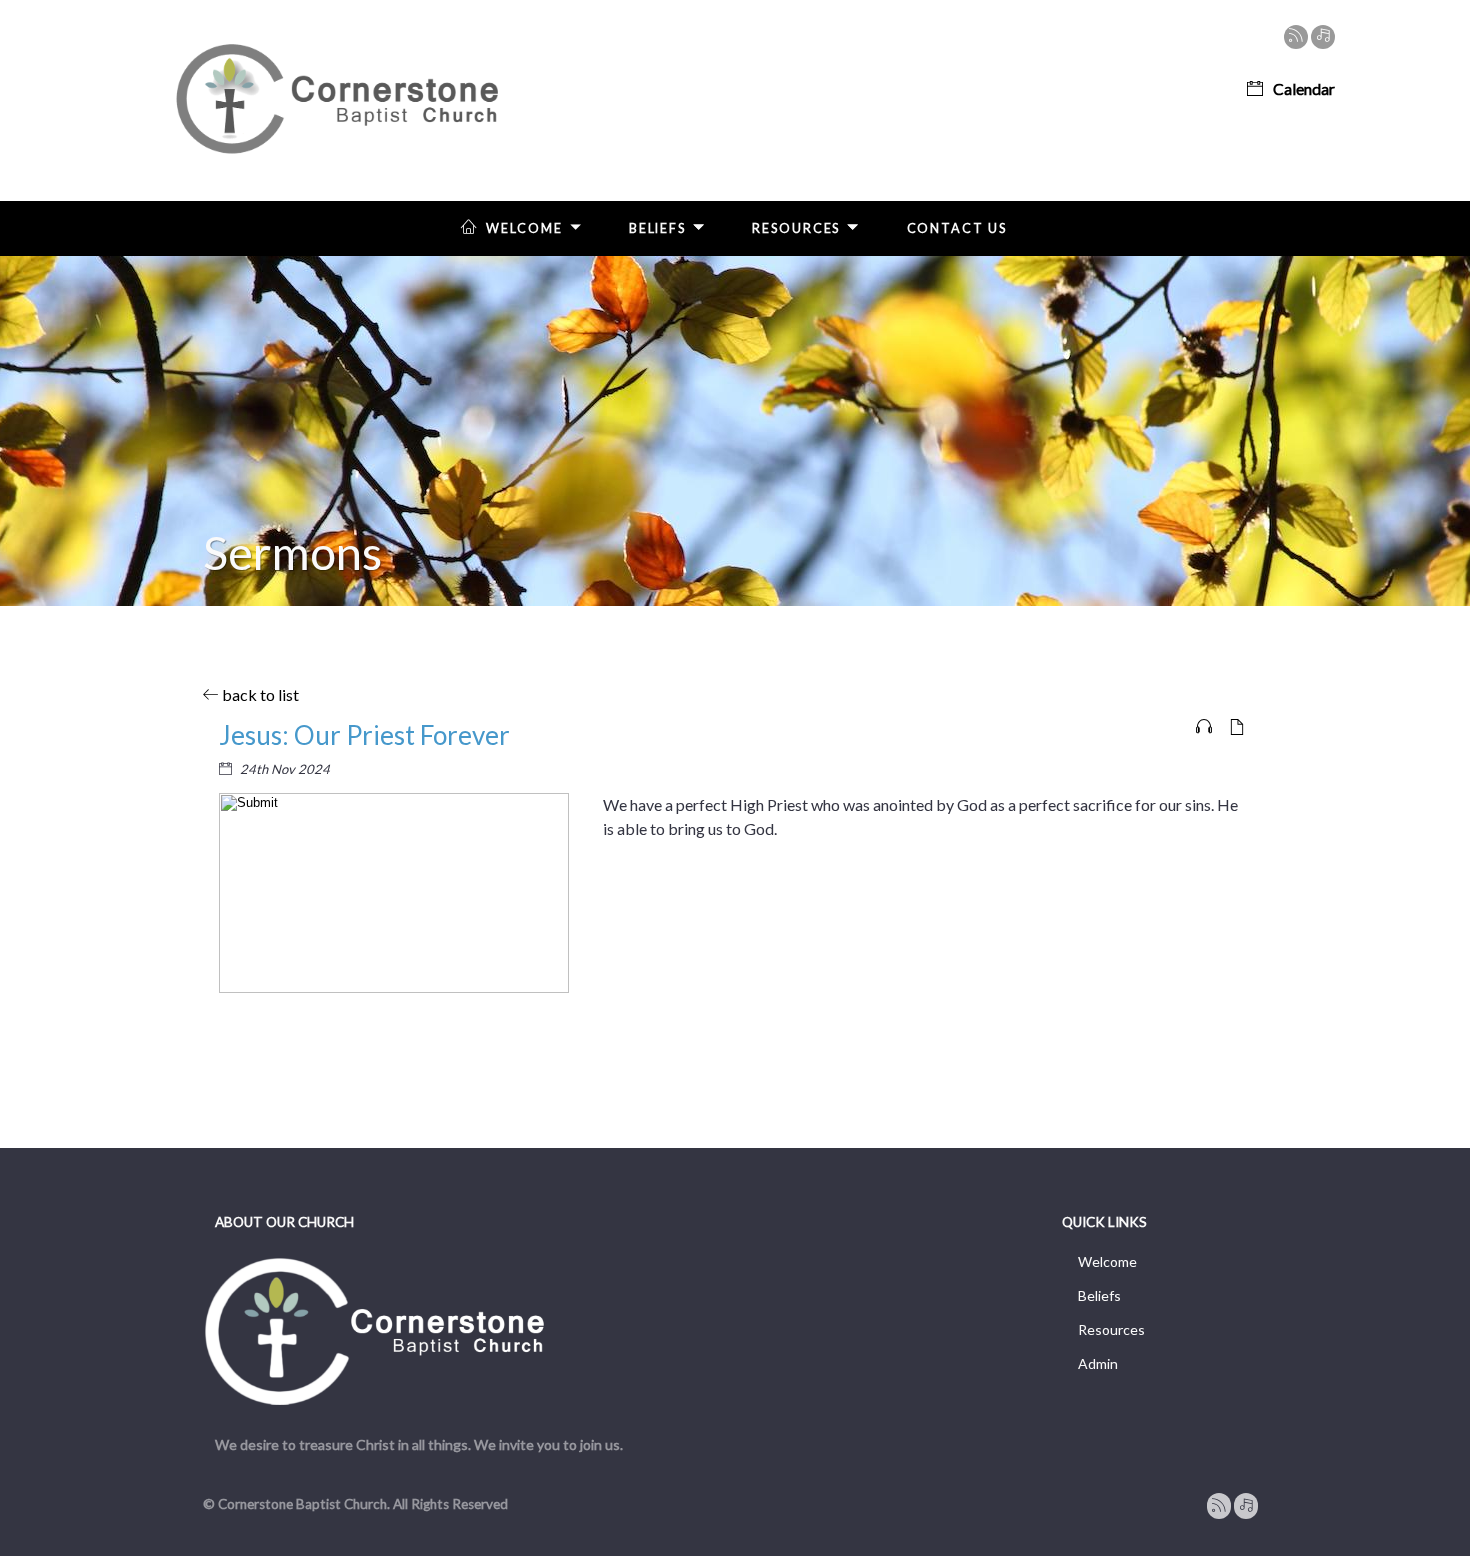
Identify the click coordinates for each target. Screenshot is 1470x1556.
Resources (796, 228)
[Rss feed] (1296, 37)
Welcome (524, 228)
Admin (1098, 1363)
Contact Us (957, 228)
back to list (259, 694)
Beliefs (657, 228)
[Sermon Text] (1237, 727)
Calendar (1304, 88)
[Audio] (1204, 727)
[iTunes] (1323, 37)
